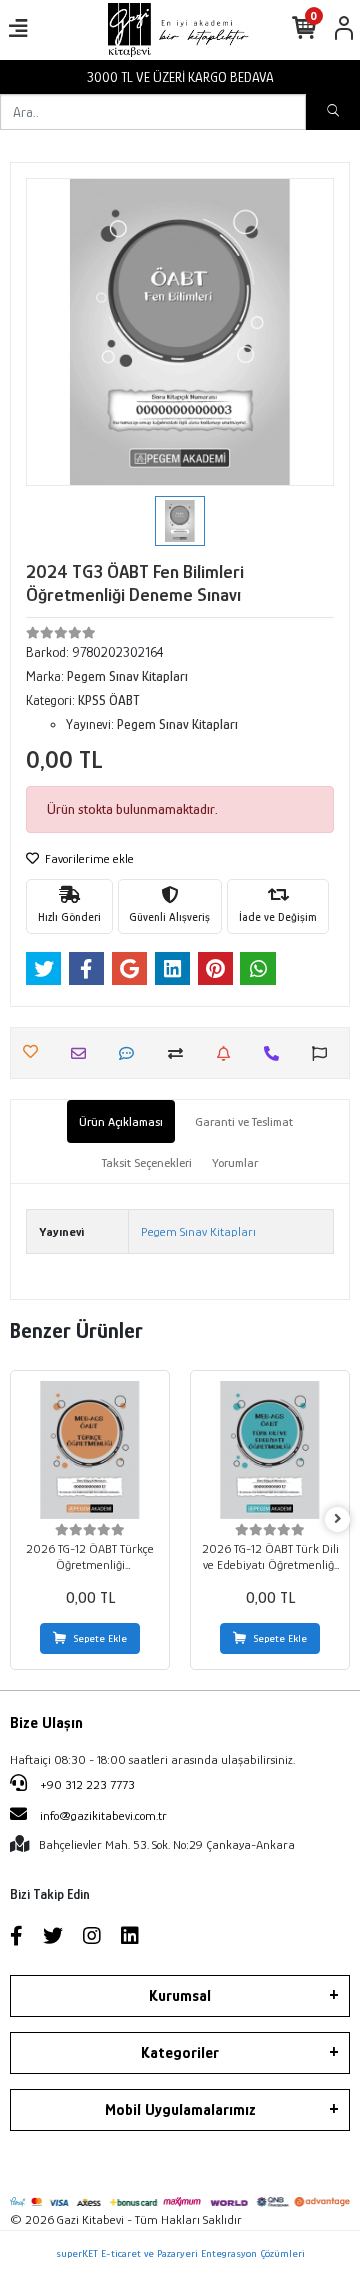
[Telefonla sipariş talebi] (276, 1053)
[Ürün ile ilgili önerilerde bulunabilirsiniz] (324, 1053)
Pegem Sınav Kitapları (198, 1231)
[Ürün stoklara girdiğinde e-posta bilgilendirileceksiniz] (228, 1053)
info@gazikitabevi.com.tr (103, 1815)
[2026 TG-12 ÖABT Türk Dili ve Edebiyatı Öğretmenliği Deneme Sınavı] (270, 1450)
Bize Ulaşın (46, 1723)
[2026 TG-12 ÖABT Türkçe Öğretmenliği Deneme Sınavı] (90, 1450)
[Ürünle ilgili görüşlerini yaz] (131, 1053)
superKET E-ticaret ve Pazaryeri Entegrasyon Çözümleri (180, 2253)
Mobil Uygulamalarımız (180, 2110)
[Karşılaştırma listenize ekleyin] (180, 1053)
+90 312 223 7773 (86, 1784)
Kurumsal (180, 1996)
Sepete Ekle (100, 1638)
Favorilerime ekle (88, 858)
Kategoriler (180, 2053)
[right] (338, 1519)
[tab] (121, 1122)
